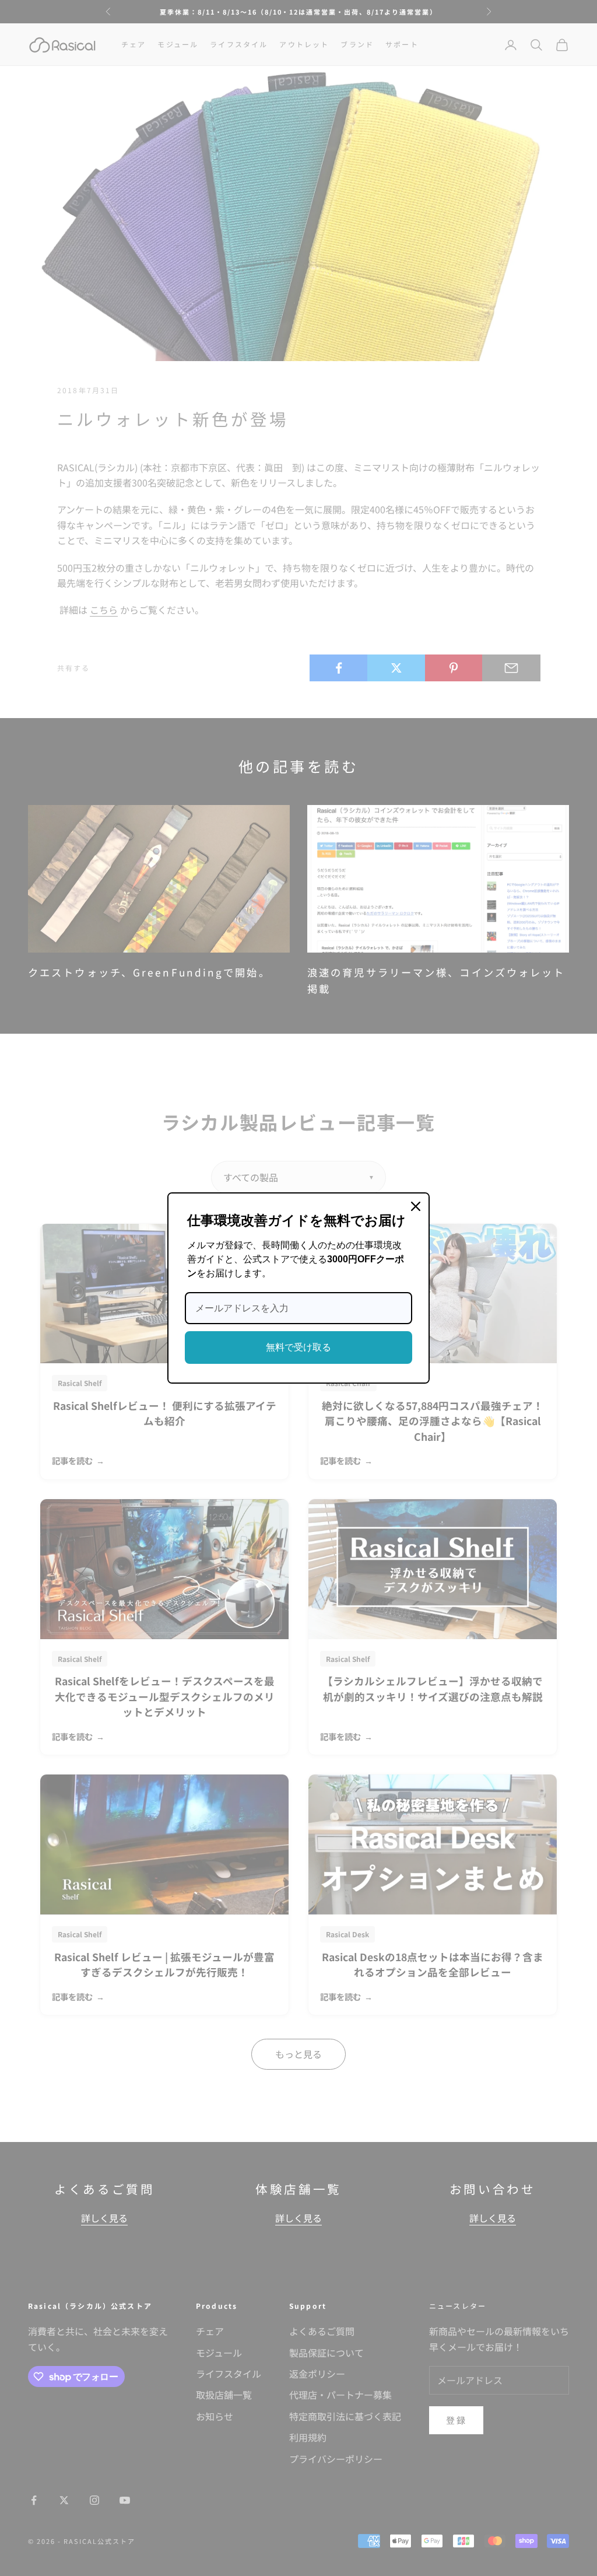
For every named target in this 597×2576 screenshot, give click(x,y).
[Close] (416, 1206)
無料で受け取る (298, 1347)
